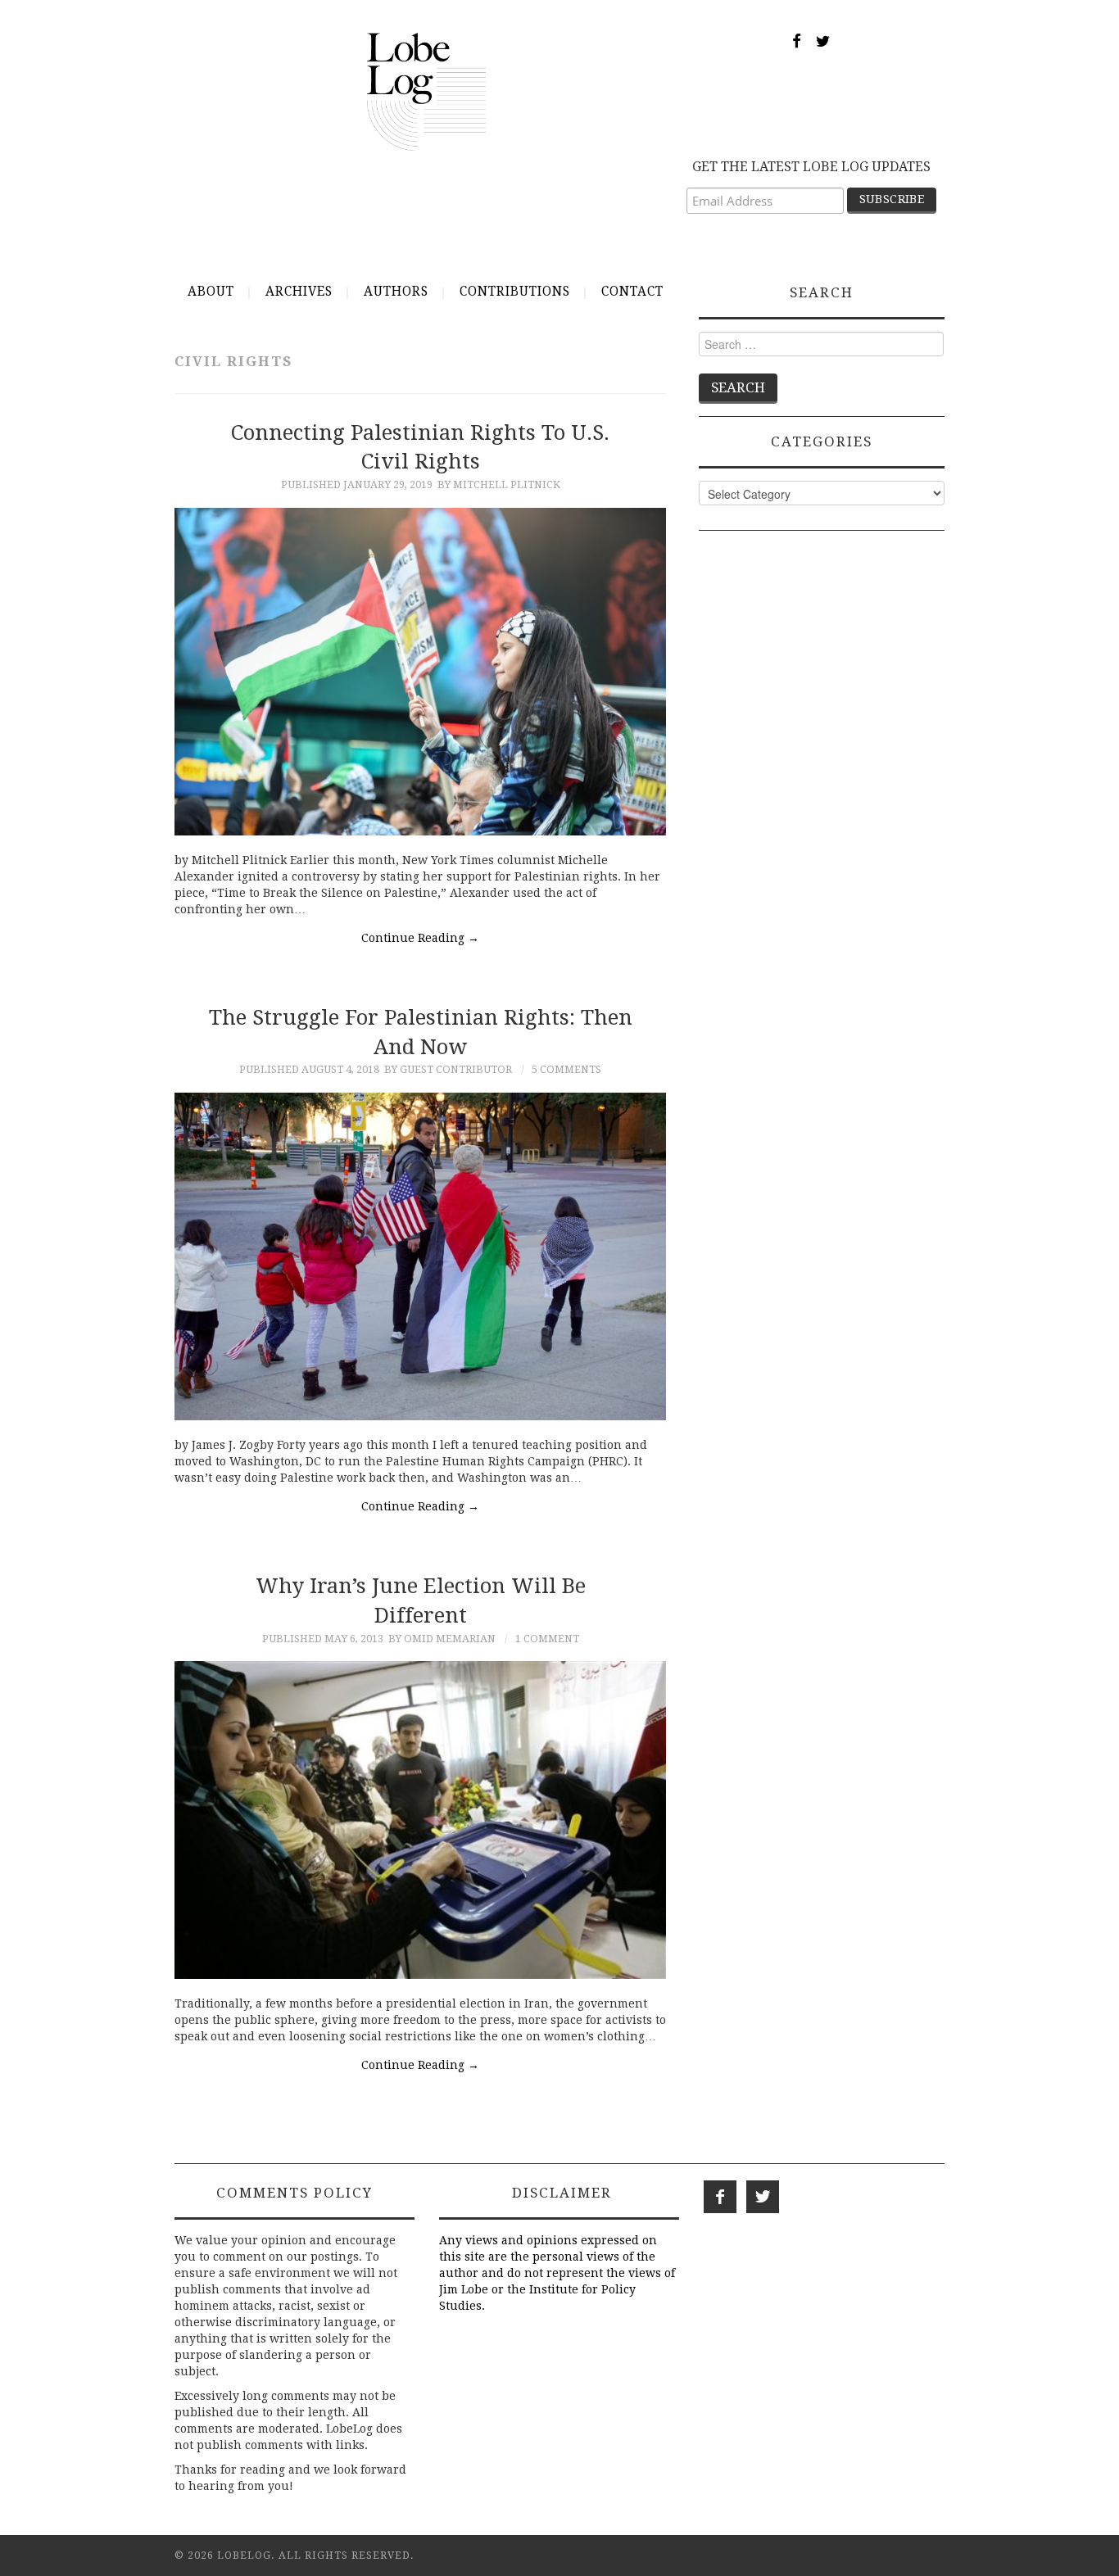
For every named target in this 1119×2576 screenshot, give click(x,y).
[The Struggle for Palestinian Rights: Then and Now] (420, 1256)
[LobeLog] (426, 91)
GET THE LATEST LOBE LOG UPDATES (811, 167)
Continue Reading (420, 938)
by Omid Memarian (442, 1639)
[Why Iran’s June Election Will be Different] (420, 1820)
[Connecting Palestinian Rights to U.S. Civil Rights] (420, 672)
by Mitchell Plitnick (499, 484)
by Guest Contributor (448, 1069)
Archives (299, 292)
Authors (396, 292)
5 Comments (566, 1069)
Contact (632, 292)
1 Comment (547, 1639)
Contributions (515, 292)
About (211, 292)
